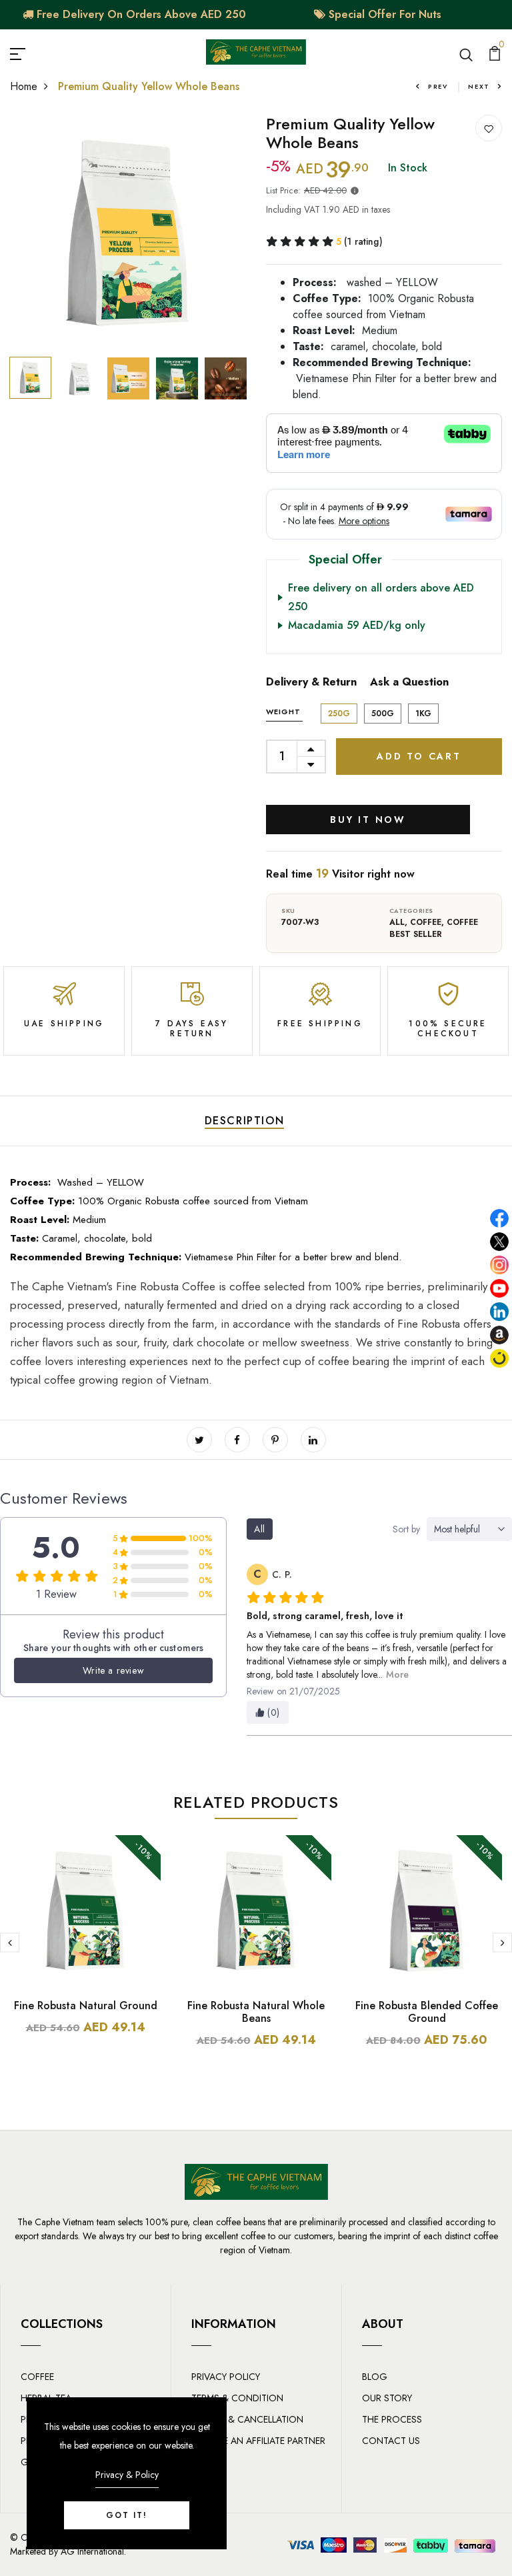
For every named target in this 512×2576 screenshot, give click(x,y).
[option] (128, 233)
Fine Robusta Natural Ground (86, 2006)
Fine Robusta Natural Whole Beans (256, 2012)
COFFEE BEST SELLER (434, 928)
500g (383, 714)
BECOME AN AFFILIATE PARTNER (258, 2441)
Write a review (113, 1670)
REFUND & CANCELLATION (247, 2419)
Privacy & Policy (127, 2475)
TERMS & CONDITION (237, 2398)
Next (479, 86)
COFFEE (426, 922)
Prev (438, 86)
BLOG (375, 2377)
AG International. (93, 2551)
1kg (423, 714)
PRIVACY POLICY (226, 2377)
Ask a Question (409, 682)
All (397, 922)
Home (24, 86)
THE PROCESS (392, 2419)
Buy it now (368, 820)
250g (339, 714)
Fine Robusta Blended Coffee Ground (427, 2012)
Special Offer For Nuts (383, 14)
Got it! (127, 2515)
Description (245, 1121)
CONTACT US (391, 2441)
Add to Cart (419, 756)
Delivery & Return (311, 682)
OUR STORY (387, 2398)
